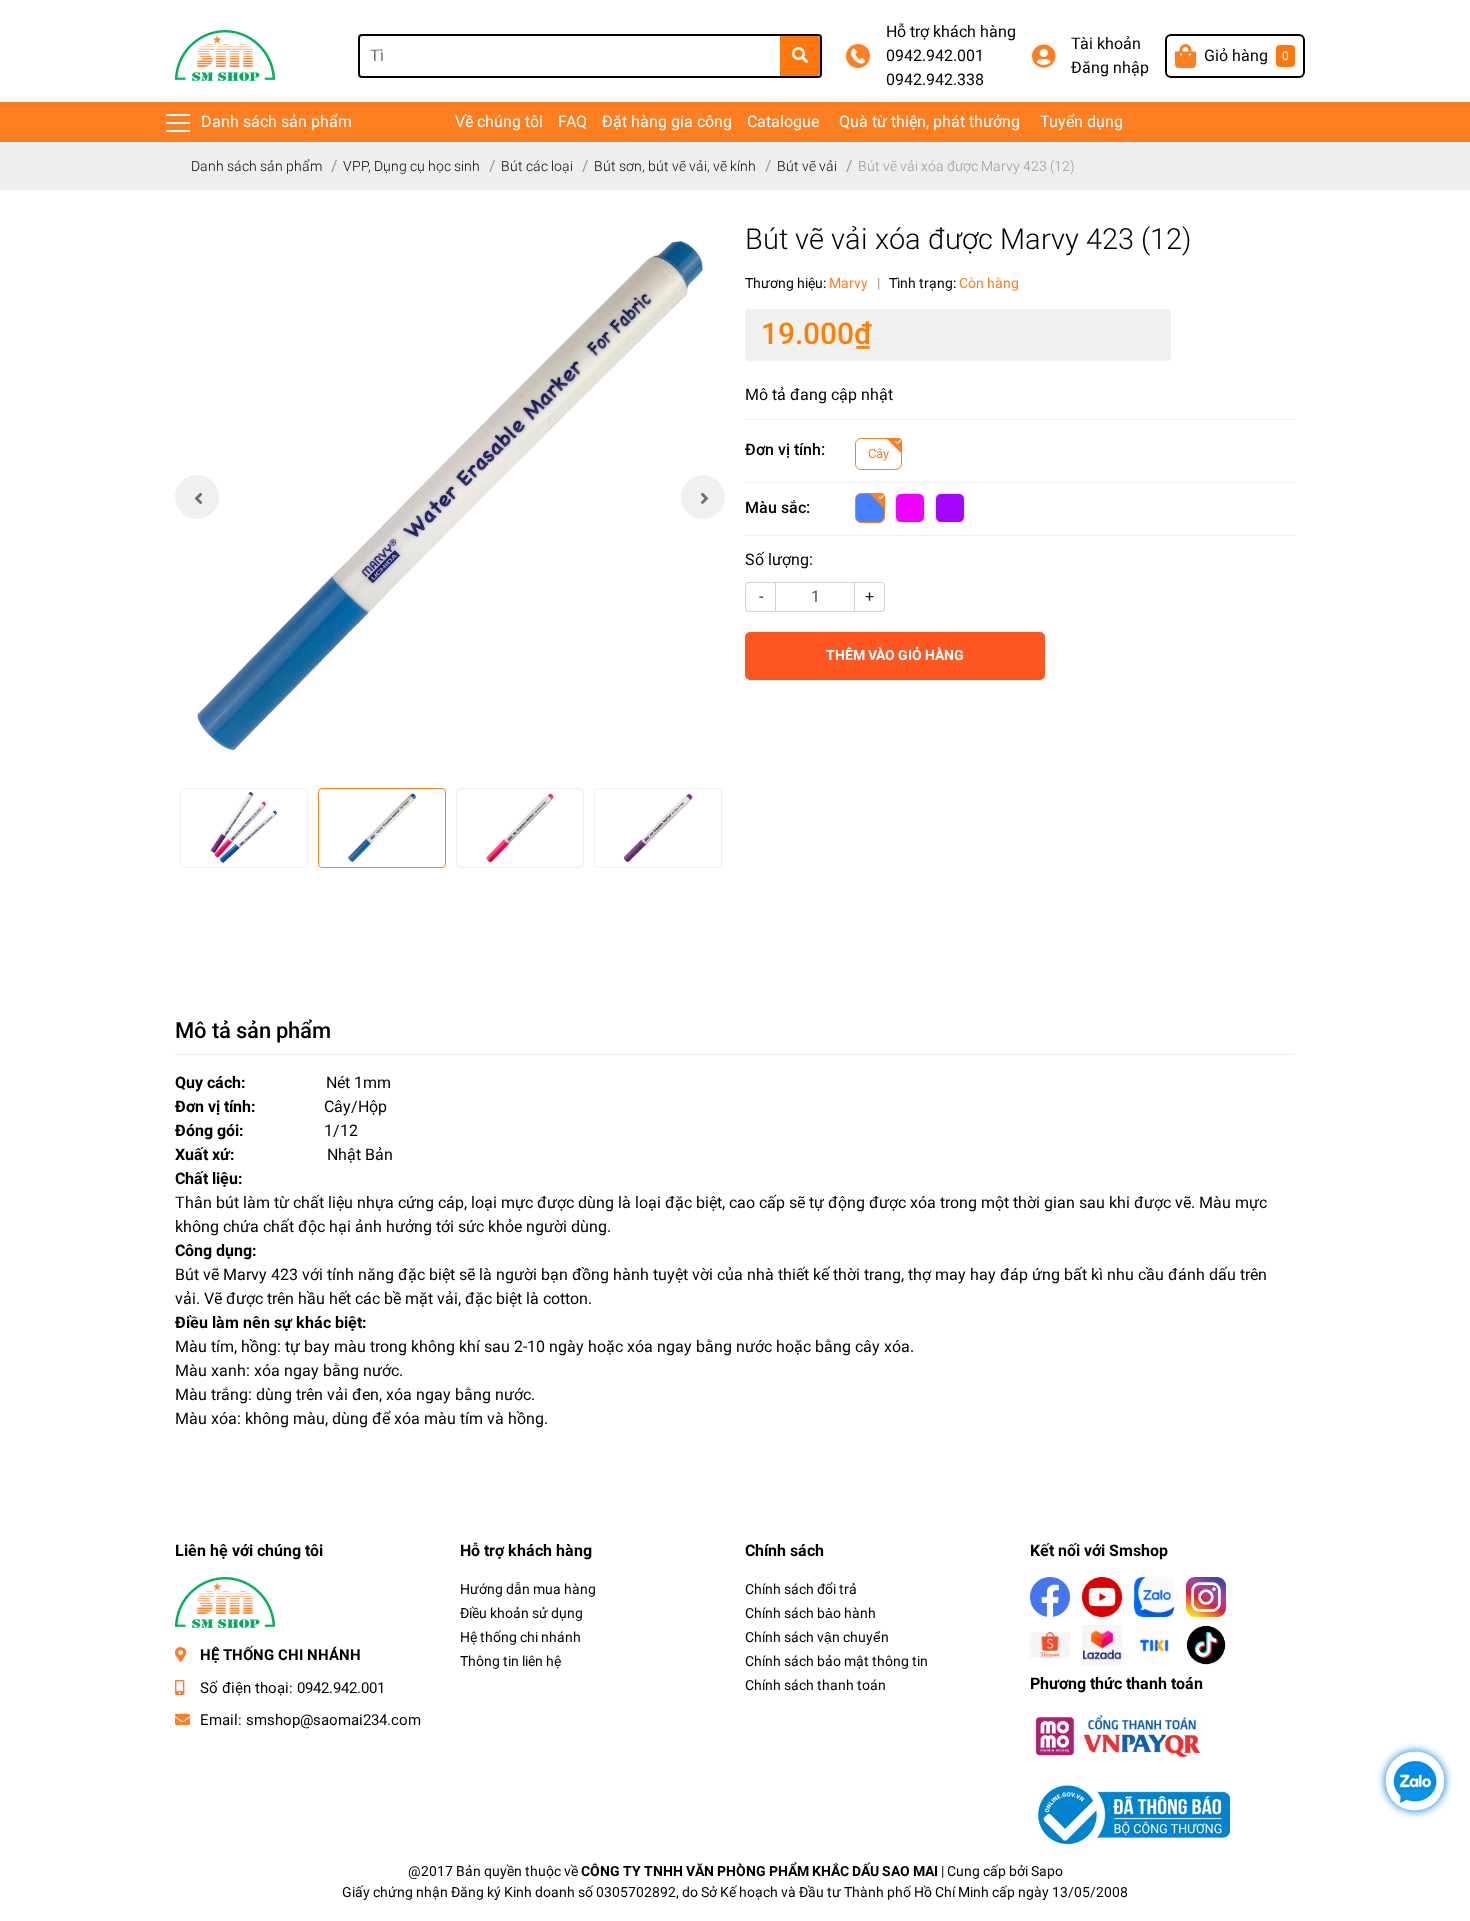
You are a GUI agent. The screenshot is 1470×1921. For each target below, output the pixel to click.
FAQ (572, 121)
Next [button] (703, 497)
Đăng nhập (1110, 67)
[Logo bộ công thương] (1130, 1813)
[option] (450, 497)
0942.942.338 (935, 79)
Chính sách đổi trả (801, 1589)
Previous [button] (197, 497)
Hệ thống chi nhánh (520, 1637)
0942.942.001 (935, 55)
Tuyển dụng (1081, 121)
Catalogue (783, 121)
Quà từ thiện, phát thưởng (929, 121)
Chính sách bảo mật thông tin (836, 1661)
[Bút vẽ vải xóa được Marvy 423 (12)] (450, 497)
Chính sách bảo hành (810, 1613)
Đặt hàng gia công (667, 121)
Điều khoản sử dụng (521, 1613)
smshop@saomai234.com (333, 1720)
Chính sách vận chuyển (817, 1637)
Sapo (1047, 1871)
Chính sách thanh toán (815, 1685)
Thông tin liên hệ (510, 1661)
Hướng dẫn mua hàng (528, 1589)
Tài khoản (1106, 43)
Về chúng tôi (499, 121)
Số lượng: (779, 559)
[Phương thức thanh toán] (1117, 1734)
